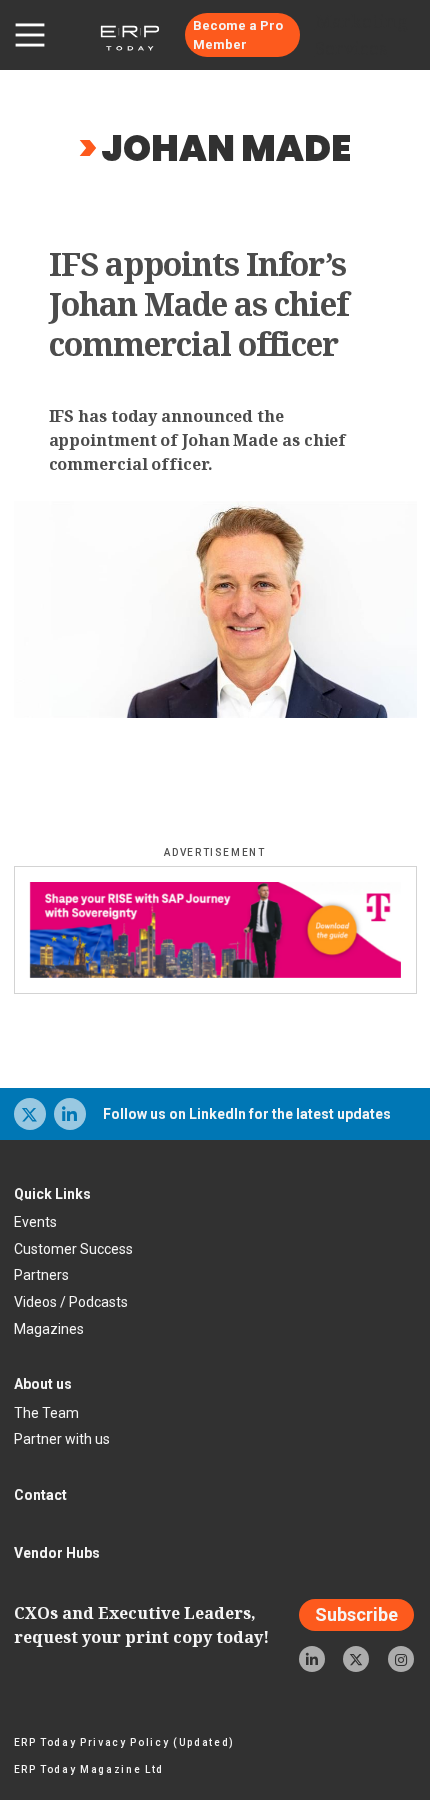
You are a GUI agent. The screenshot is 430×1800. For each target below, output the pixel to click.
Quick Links (52, 1194)
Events (35, 1222)
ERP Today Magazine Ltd (89, 1769)
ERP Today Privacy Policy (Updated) (124, 1742)
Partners (41, 1275)
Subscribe (356, 1614)
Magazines (49, 1329)
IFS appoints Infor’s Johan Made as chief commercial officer (199, 304)
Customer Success (73, 1249)
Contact (40, 1495)
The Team (46, 1413)
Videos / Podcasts (71, 1302)
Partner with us (62, 1439)
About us (43, 1384)
